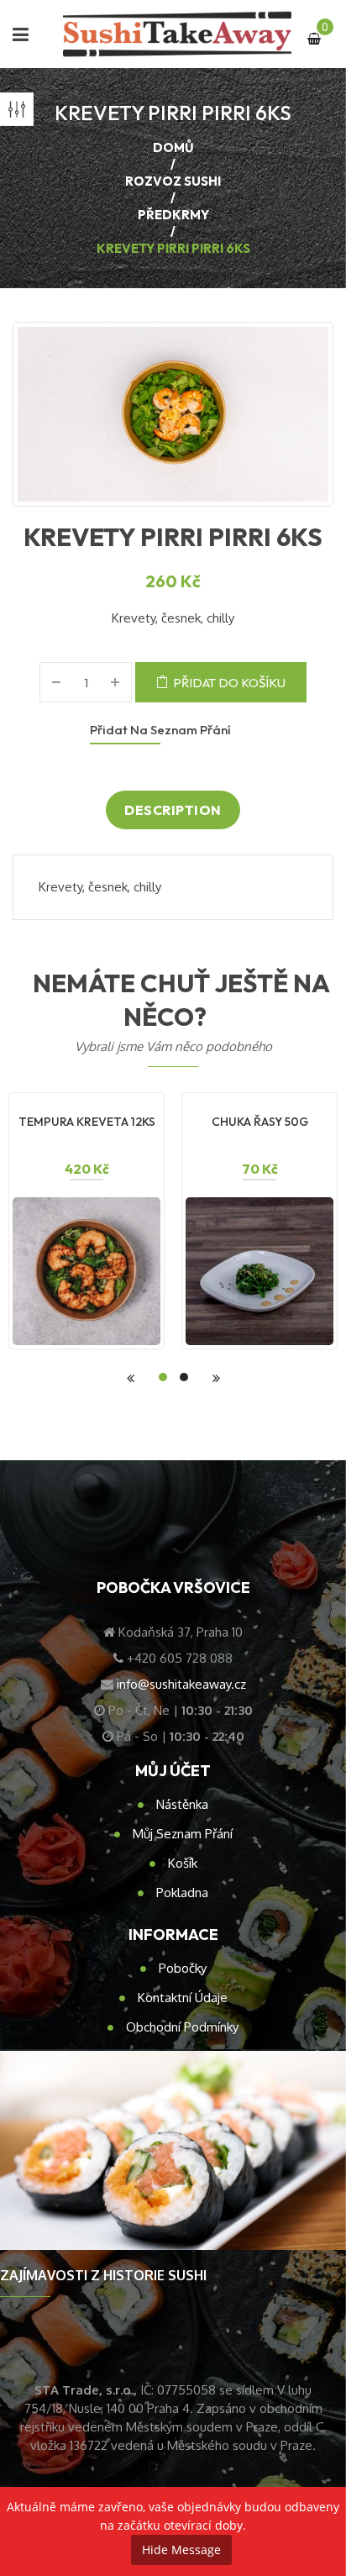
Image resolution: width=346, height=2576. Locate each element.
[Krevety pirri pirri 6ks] (173, 414)
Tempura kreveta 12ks (87, 1122)
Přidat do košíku (229, 683)
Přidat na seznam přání (160, 730)
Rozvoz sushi (173, 181)
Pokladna (182, 1893)
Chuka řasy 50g (260, 1122)
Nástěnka (182, 1804)
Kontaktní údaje (183, 1998)
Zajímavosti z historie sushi (103, 2275)
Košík (183, 1863)
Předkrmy (173, 215)
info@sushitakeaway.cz (181, 1684)
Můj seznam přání (183, 1834)
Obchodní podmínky (182, 2027)
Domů (173, 147)
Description (173, 810)
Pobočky (183, 1968)
